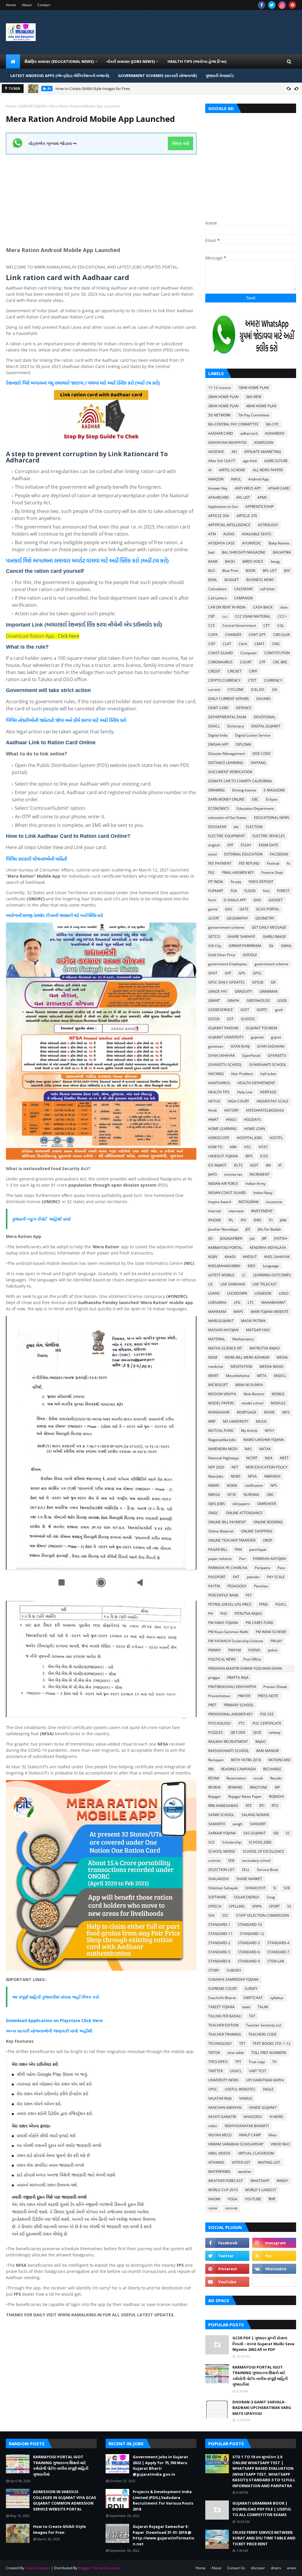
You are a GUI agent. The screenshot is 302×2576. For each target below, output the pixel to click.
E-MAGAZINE (274, 790)
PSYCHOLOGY (220, 1723)
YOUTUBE (253, 2199)
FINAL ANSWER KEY (238, 872)
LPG (237, 1302)
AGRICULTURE (276, 461)
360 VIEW (254, 397)
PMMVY (215, 1650)
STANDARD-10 (250, 1925)
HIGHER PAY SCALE (273, 1101)
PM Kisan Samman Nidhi (228, 1632)
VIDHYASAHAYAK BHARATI (247, 2126)
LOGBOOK (263, 1293)
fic (289, 863)
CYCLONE (236, 690)
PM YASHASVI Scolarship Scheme (236, 1641)
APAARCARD (219, 497)
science (214, 1861)
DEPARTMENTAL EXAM (227, 717)
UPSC (213, 2089)
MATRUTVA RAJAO (265, 1348)
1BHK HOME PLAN (253, 388)
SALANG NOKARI (255, 1815)
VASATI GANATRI (222, 2117)
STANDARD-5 (219, 1952)
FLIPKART (216, 891)
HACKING (216, 1074)
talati (246, 2007)
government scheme (271, 964)
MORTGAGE (247, 1412)
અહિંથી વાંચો (58, 1219)
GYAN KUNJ (240, 1046)
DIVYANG (258, 763)
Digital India (218, 735)
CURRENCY (273, 680)
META (262, 1376)
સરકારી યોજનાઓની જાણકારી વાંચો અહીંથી (54, 2031)
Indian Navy (263, 1193)
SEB (231, 1861)
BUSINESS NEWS (260, 580)
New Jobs (216, 1476)
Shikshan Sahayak (223, 1888)
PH (211, 1614)
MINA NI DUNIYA (249, 1385)
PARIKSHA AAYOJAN (269, 1559)
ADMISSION (264, 443)
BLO (212, 571)
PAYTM (214, 1586)
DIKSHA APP (218, 744)
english (214, 845)
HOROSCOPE (219, 1138)
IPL (231, 1220)
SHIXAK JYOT (255, 1888)
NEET (284, 1458)
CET (267, 625)
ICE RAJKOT (217, 1165)
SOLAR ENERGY (247, 1897)
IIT (280, 1165)
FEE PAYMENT (220, 863)
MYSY (270, 1431)
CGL (281, 625)
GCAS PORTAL (268, 909)
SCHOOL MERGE (222, 1851)
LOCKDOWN (237, 1293)
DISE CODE (262, 754)
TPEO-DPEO (218, 2062)
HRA (233, 1147)
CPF (262, 662)
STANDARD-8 (219, 1961)
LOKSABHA (217, 1302)
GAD (257, 900)
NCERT (252, 1458)
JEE (248, 1229)
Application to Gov (223, 507)
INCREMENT (260, 1174)
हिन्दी (272, 2199)
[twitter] (272, 5)
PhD (224, 1614)
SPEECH (215, 1906)
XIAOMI (214, 2199)
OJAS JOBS (217, 1504)
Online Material (221, 1531)
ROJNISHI (276, 1796)
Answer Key (218, 488)
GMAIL (286, 946)
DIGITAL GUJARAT (266, 726)
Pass (281, 1568)
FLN (234, 891)
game (213, 909)
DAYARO (263, 699)
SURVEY (251, 1989)
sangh (237, 1824)
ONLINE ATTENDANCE (244, 1513)
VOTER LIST (241, 2162)
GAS (229, 909)
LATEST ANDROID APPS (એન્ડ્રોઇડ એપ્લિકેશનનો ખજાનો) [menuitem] (60, 76)
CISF (212, 644)
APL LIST (243, 497)
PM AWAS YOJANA (223, 1623)
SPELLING (237, 1906)
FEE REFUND (249, 863)
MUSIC (262, 1421)
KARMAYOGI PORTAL (225, 1248)
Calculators (218, 589)
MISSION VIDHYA (222, 1394)
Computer (249, 653)
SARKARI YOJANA (33, 106)
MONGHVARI (219, 1412)
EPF (230, 845)
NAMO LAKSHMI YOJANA (264, 1440)
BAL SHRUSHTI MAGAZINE (244, 552)
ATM (212, 534)
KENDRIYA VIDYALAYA (268, 1248)
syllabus (277, 1998)
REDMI (214, 1778)
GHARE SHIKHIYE (241, 937)
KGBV (213, 1257)
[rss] (274, 2256)
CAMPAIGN (243, 598)
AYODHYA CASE (221, 543)
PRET (212, 1705)
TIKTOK (214, 2053)
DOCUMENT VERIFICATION (230, 772)
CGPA (213, 635)
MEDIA (282, 1357)
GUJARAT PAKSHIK (223, 1028)
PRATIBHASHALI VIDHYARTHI (232, 1687)
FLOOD (250, 891)
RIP (277, 1787)
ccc (225, 616)
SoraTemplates (38, 2568)
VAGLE (268, 2089)
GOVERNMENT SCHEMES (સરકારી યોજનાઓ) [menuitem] (157, 76)
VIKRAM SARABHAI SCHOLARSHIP (236, 2144)
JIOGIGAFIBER (231, 1238)
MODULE (278, 1403)
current (214, 690)
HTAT (263, 1147)
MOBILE (278, 1394)
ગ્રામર (213, 2208)
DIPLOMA (243, 744)
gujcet (276, 1037)
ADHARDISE (275, 433)
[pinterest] (292, 5)
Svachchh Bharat (222, 1998)
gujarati (257, 1037)
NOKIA (232, 1485)
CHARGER (233, 635)
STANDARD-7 (278, 1952)
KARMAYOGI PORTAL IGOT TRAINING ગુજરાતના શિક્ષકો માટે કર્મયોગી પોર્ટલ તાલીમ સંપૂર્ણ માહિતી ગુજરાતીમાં (260, 2376)
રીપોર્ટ (42, 1219)
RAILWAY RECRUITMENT (228, 1742)
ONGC (213, 1513)
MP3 (286, 1412)
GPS (242, 973)
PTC (242, 1723)
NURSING (251, 1495)
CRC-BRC (280, 662)
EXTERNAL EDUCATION (243, 854)
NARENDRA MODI (223, 1449)
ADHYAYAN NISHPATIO (227, 443)
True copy (257, 2062)
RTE (249, 1806)
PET (249, 1595)
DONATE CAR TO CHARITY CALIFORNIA (240, 781)
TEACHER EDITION (223, 2025)
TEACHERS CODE (262, 2034)
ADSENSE (216, 452)
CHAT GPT (257, 635)
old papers (241, 1504)
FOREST (283, 891)
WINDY (282, 2181)
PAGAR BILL (218, 1549)
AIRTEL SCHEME (232, 470)
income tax (233, 1174)
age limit (250, 461)
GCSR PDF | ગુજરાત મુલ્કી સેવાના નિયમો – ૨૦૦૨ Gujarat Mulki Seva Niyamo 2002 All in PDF (263, 2344)
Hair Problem (242, 1074)
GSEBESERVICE (221, 1010)
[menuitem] (13, 61)
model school (252, 1403)
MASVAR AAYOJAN (223, 1330)
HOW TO (215, 1147)
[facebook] (261, 5)
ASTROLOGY (268, 525)
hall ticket (268, 1074)
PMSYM (235, 1650)
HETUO (214, 1101)
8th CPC (273, 424)
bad (211, 552)
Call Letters (218, 598)
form (212, 900)
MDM (213, 1357)
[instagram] (282, 5)
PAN (238, 1549)
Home (11, 5)
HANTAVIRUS (219, 1083)
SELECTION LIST (221, 1870)
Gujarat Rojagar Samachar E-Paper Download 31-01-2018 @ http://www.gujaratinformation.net (164, 2535)
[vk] (274, 2269)
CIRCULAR (281, 635)
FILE (211, 872)
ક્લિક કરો (181, 143)
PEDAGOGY (237, 1586)
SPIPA (257, 1906)
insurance (274, 1202)
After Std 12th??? (222, 461)
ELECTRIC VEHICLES (269, 836)
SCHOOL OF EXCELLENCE (264, 1851)
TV (274, 2062)
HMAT (213, 1119)
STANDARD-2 (219, 1943)
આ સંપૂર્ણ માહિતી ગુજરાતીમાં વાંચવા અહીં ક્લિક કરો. (56, 1997)
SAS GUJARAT (255, 1833)
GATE (244, 909)
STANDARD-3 (249, 1943)
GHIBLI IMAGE (274, 937)
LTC (251, 1302)
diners (276, 2568)
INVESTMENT (262, 1211)
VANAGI (246, 2098)
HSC (248, 1147)
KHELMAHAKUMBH (224, 1266)
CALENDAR (243, 589)
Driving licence (244, 790)
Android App (258, 479)
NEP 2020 (216, 1467)
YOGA (233, 2199)
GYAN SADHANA (271, 1046)
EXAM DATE (269, 845)
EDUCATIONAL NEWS (272, 818)
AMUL (236, 479)
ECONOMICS (219, 808)
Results (276, 1778)
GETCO (214, 937)
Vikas (273, 2135)
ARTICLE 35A (219, 516)
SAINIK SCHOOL (221, 1815)
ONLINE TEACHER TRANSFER (232, 1540)
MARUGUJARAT (221, 1321)
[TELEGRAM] (274, 2282)
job (252, 1238)
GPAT (213, 973)
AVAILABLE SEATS (257, 534)
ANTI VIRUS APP (248, 488)
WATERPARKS (219, 2172)
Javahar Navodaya (223, 1229)
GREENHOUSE (258, 1001)
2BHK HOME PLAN (223, 397)
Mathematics (243, 1339)
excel (212, 854)
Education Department (255, 808)
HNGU (231, 1119)
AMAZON (216, 479)
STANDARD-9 (249, 1961)
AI (210, 470)
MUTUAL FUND (221, 1431)
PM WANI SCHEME (271, 1632)
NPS (274, 1485)
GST (230, 1019)
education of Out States (227, 818)
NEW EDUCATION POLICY (267, 1467)
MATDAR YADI (258, 1330)
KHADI (230, 1257)
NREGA (214, 1495)
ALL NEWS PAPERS (268, 470)
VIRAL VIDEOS (219, 2153)
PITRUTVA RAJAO (248, 1614)
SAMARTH (217, 1824)
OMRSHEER (267, 1504)
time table (236, 2053)
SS (289, 1906)
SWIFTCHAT (253, 1998)
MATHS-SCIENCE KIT (225, 1348)
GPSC (257, 973)
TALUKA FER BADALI (225, 2016)
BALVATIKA (282, 552)
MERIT (213, 1376)
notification (254, 1485)
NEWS (236, 1476)
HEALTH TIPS (219, 1092)
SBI (276, 1833)
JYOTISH (281, 1238)
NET (235, 1467)
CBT (212, 616)
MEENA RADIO (271, 1366)
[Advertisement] (101, 196)
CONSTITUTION (277, 653)
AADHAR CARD (221, 433)
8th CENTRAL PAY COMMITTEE (233, 424)
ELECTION (254, 827)
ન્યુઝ (31, 1219)
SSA (211, 1915)
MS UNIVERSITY (236, 1421)
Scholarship (232, 1842)
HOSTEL (276, 1138)
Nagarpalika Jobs (222, 1440)
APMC (262, 497)
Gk (271, 946)
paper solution (220, 1559)
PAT (236, 1577)
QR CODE (238, 1732)
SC (288, 1833)
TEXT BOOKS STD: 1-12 (272, 2043)
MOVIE (269, 1412)
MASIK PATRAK (253, 1321)
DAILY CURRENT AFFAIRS (229, 699)
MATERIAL (217, 1339)
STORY (214, 1970)
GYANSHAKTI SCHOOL (268, 1065)
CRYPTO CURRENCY (224, 680)
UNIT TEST (258, 2071)
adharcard (249, 433)
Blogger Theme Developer (100, 2568)
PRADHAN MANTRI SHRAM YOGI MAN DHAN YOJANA (245, 1669)
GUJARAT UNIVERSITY (226, 1037)
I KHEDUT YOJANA (223, 1156)
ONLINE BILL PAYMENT (227, 1522)
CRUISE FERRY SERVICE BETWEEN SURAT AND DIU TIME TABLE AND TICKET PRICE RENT (264, 2538)
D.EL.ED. (258, 690)
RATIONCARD (279, 1760)
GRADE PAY (218, 991)
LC (244, 1275)
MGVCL (280, 1376)
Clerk (243, 644)
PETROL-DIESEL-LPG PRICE (230, 1604)
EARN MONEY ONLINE (226, 799)
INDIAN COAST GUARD (227, 1193)
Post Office (252, 1659)
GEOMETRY (265, 918)
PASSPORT (217, 1577)
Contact (44, 5)
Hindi (212, 1110)
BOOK (251, 571)
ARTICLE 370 (247, 516)
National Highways (224, 1458)
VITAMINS (216, 2162)
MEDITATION (241, 1366)
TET (242, 2043)
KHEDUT (250, 1257)
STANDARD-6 (249, 1952)
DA (275, 690)
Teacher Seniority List (264, 2025)
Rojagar (215, 1796)
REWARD (235, 1787)
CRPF (253, 671)
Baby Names (279, 543)
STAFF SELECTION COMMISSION (262, 1915)
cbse (284, 607)
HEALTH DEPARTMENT (256, 1083)
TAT (252, 2016)
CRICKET (235, 671)
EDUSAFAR (217, 827)
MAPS (238, 1312)
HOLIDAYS (252, 1119)
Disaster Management (227, 754)
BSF (287, 571)
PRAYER (244, 1696)
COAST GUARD (221, 653)
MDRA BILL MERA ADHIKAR (247, 1357)
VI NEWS (276, 2117)
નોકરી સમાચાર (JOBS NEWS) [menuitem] (131, 61)
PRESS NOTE (268, 1696)
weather (245, 2172)
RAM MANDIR (267, 1751)
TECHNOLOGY (220, 2043)
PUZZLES (216, 1732)
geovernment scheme (226, 927)
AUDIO (229, 534)
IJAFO (212, 1174)
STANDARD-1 (219, 1925)
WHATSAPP (260, 2181)
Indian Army (256, 1184)
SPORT (274, 1906)
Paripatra (262, 1568)
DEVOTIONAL (265, 717)
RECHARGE (272, 1769)
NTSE (232, 1495)
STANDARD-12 (252, 1934)
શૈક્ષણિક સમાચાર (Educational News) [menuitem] (59, 61)
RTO (275, 1806)
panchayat (258, 1549)
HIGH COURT (238, 1101)
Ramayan (216, 1760)
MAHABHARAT (274, 1302)
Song (271, 1897)
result (258, 1778)
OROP (267, 1540)
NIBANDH (272, 1476)
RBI (211, 1769)
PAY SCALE (276, 1577)
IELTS (238, 1165)
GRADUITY (243, 991)
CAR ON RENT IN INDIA (227, 607)
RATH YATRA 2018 (246, 1760)
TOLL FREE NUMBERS (269, 2053)
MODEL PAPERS (221, 1403)
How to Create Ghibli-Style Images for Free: (59, 2529)
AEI (234, 452)
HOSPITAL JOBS (250, 1138)
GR (273, 982)
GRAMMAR (269, 991)
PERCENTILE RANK (223, 1595)
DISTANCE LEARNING (226, 763)
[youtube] (227, 2282)
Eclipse (272, 799)
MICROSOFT (218, 1385)
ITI (271, 1220)
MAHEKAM (217, 1312)
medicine (216, 1366)
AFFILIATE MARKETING (263, 452)
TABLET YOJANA (221, 2007)
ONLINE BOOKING (268, 1522)
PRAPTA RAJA (238, 1678)
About (27, 5)
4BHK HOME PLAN (261, 406)
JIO (210, 1238)
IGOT (254, 1165)
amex (292, 2568)
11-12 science (220, 388)
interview (236, 1211)
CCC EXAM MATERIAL (253, 616)
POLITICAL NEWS (222, 1659)
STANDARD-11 (220, 1934)
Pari (242, 1559)
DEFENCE (244, 708)
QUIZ (257, 1732)
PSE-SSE (267, 1714)
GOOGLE (250, 955)
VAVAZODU (253, 2117)
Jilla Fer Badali (269, 1229)
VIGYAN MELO (220, 2135)
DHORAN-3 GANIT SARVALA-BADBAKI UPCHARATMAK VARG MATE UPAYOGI (262, 2408)
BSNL (213, 580)
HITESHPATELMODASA (265, 1110)
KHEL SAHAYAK (277, 1257)
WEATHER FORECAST (226, 2181)
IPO (243, 1220)
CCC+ (282, 616)
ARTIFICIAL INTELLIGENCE (229, 525)
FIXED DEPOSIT (261, 882)
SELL (246, 1870)
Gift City (215, 946)
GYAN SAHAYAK (221, 1055)
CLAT (227, 644)
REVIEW (214, 1787)
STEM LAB (276, 1961)
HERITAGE (268, 1092)
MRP (212, 1421)
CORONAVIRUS (220, 662)
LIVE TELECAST (265, 1284)
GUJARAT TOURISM (261, 1028)
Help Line (245, 1092)
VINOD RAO (280, 2144)
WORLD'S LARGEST (261, 2190)
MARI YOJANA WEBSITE (270, 1312)
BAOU (230, 561)
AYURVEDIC (252, 543)
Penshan (261, 1586)
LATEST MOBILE (221, 1275)
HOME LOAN (255, 1129)
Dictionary (235, 726)
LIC (211, 1284)
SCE (211, 1842)
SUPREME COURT (223, 1989)
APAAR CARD (279, 488)
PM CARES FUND (260, 1623)
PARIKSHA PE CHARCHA (228, 1568)
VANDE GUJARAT (263, 2108)
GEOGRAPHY (237, 918)
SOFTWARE (217, 1897)
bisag (275, 561)
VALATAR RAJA (220, 2098)
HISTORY (231, 1110)
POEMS (254, 1650)
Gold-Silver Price (222, 955)
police (273, 1650)
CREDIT (214, 671)
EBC (255, 799)
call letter (267, 589)
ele (236, 827)
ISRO (257, 1220)
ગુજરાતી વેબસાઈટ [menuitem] (220, 76)
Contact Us (236, 2568)
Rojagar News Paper (245, 1796)
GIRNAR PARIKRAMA (245, 946)
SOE (287, 1888)
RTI (262, 1806)
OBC (270, 1495)
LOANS (214, 1293)
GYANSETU (277, 1055)
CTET (252, 680)
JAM (283, 1220)
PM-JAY (276, 1641)
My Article (249, 1431)
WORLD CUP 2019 (223, 2190)
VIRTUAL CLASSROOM (256, 2153)
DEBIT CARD (218, 708)
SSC (225, 1915)
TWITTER (215, 2071)
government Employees (228, 964)
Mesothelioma (238, 1376)
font (266, 891)
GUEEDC (248, 1019)
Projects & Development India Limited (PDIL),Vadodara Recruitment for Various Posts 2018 (163, 2500)
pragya (214, 1678)
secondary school (256, 1861)
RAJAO (261, 1742)
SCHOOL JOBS (260, 1842)
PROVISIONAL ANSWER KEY (230, 1714)
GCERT (214, 918)
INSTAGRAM (248, 1202)
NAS (248, 1449)
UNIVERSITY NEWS (223, 2080)
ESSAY (246, 845)
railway (275, 1732)
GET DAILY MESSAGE (269, 927)
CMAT (260, 644)
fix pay (236, 882)
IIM (268, 1165)
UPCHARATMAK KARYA (265, 2080)
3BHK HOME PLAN (223, 406)
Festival (273, 863)
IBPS (249, 1156)
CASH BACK (263, 607)
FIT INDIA (216, 882)
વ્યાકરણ (231, 2208)
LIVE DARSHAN (233, 1284)
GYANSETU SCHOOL (225, 1065)
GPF (228, 973)
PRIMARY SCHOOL (239, 1705)
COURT (246, 662)
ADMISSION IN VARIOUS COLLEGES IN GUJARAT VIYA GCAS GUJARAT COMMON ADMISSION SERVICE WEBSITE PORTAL (65, 2500)
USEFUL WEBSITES (240, 2089)
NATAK (265, 1449)
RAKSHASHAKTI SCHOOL (229, 1751)
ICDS (264, 1156)
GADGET (276, 900)
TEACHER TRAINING (225, 2034)
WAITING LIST (269, 2162)
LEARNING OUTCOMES (272, 1275)
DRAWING (216, 790)
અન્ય (11, 2031)
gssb (279, 1010)
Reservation (236, 1778)
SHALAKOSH (219, 1879)
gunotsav (216, 1046)
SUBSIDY (234, 1970)
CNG (276, 644)
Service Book (267, 1870)
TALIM (263, 2007)
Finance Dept (272, 872)
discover (258, 2568)
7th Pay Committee (254, 415)
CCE (212, 625)
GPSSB (258, 982)
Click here (69, 636)
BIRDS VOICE (253, 561)
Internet (215, 1211)
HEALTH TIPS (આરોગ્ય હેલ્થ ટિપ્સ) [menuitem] (197, 61)
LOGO (284, 1293)
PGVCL (281, 1604)
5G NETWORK (219, 415)
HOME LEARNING (223, 1129)
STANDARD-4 (278, 1943)
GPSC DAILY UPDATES (226, 982)
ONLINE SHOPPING (257, 1531)
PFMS (264, 1604)
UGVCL (236, 2071)
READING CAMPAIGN (238, 1769)
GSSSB (214, 1019)
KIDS (252, 1266)
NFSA (252, 1476)
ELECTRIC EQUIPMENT (227, 836)
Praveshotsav (219, 1696)
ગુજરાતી (19, 1219)
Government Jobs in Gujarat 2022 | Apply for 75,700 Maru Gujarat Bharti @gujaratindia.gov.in (160, 2465)
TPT (238, 2062)
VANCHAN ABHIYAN (225, 2108)
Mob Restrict (254, 1394)
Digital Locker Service (253, 735)
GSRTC (262, 1010)
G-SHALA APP (235, 900)
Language (271, 1266)
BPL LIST (270, 571)
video (213, 2126)
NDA (269, 1458)
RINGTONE (259, 1787)
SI (275, 1888)
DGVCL (214, 726)
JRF (264, 1238)
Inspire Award (220, 1202)
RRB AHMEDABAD (223, 1806)
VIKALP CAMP (250, 2135)
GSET (245, 1010)
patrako (253, 1577)
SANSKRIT (258, 1824)
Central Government (239, 625)
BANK (213, 561)
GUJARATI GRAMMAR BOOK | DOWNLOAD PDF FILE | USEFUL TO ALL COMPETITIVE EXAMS (262, 2509)
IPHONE (215, 1220)
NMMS (214, 1485)
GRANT (214, 1001)
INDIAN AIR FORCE (223, 1184)
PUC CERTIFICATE (267, 1723)
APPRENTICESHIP (260, 507)
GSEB (282, 1001)
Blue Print (230, 571)
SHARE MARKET (249, 1879)
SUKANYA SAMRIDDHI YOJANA (233, 1979)
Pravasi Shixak (275, 1687)
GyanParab (251, 1055)
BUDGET (232, 580)
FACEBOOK (279, 854)
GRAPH (233, 1001)
